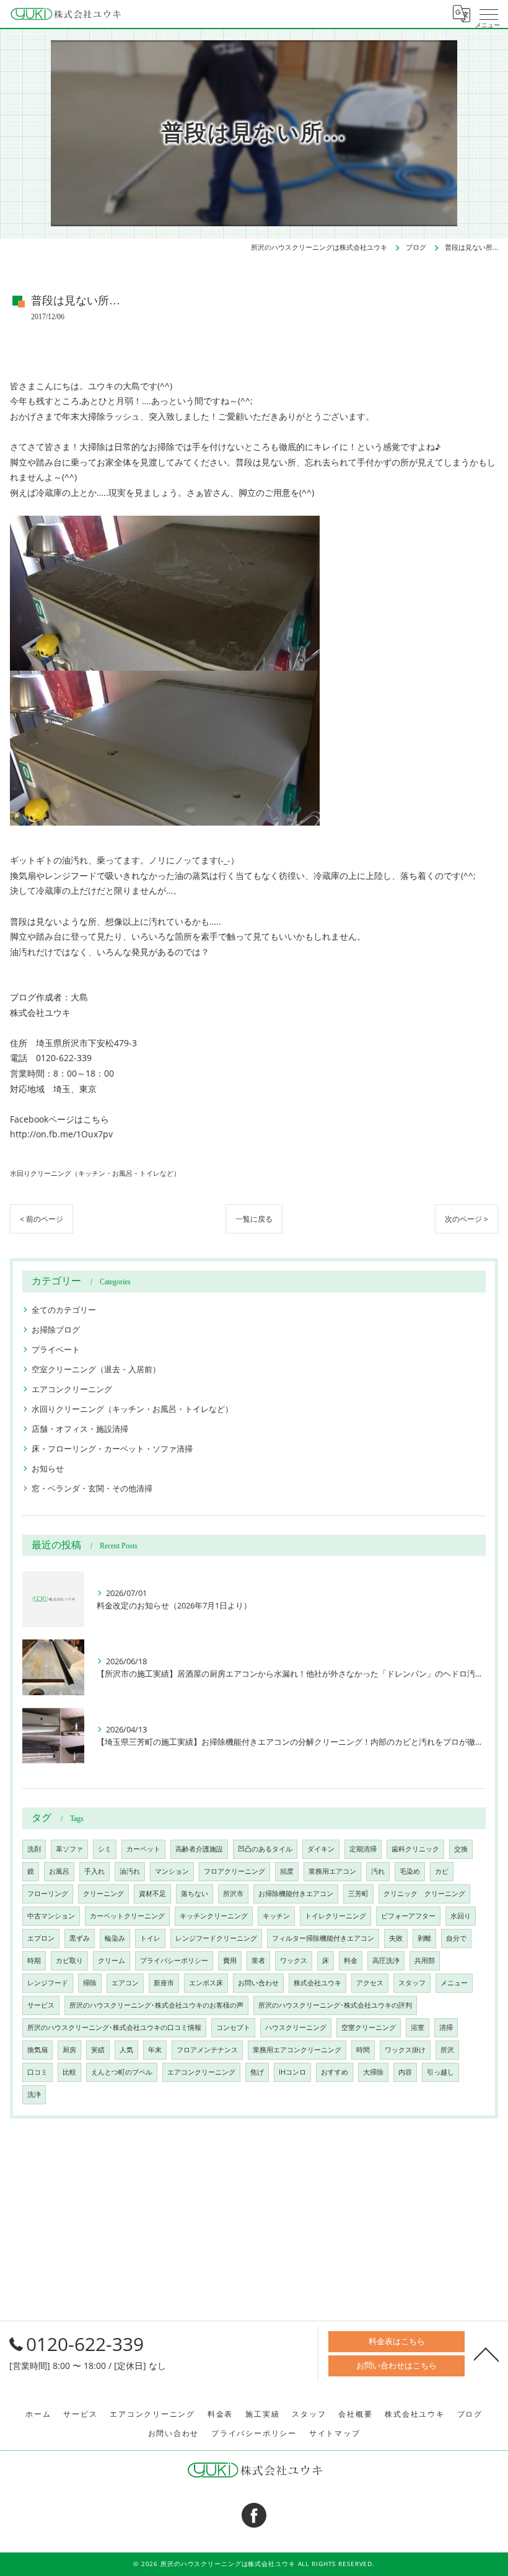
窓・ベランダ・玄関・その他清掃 (92, 1488)
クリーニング (103, 1894)
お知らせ (48, 1468)
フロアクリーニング (234, 1871)
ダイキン (321, 1849)
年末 (155, 2050)
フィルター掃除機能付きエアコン (323, 1938)
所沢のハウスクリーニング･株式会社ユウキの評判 (335, 2005)
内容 (405, 2072)
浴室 (418, 2027)
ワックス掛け (405, 2050)
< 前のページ (42, 1219)
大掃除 (373, 2072)
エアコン (125, 1983)
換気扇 (37, 2050)
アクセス (370, 1983)
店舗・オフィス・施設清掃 (80, 1429)
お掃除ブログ (56, 1330)
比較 (69, 2072)
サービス (41, 2005)
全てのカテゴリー (64, 1310)
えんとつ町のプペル (122, 2072)
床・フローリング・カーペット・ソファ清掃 (112, 1449)
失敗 (396, 1938)
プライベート (56, 1349)
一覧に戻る (254, 1219)
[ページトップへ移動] (486, 2353)
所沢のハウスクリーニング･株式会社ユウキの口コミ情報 (114, 2027)
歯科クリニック (415, 1849)
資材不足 (152, 1894)
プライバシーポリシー (174, 1961)
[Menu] (489, 14)
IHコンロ (292, 2072)
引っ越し (440, 2072)
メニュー (454, 1983)
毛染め (410, 1871)
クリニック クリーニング (424, 1894)
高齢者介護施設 (199, 1849)
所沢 (447, 2050)
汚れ (378, 1871)
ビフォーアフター (408, 1916)
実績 (98, 2050)
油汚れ (130, 1871)
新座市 (164, 1983)
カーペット (143, 1849)
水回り (461, 1916)
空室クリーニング (369, 2027)
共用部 (425, 1961)
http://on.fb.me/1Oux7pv (61, 1134)
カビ (442, 1871)
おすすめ (335, 2072)
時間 (363, 2050)
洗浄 (34, 2094)
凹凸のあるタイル (265, 1849)
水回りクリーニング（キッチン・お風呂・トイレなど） (95, 1173)
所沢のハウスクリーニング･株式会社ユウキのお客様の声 (156, 2005)
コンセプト (233, 2027)
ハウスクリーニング (296, 2027)
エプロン (41, 1938)
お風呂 (59, 1871)
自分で (456, 1938)
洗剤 (34, 1849)
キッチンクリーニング (214, 1916)
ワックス (294, 1961)
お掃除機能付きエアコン (296, 1894)
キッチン (276, 1916)
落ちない (195, 1894)
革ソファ (69, 1849)
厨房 (69, 2050)
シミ (105, 1849)
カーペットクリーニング (127, 1916)
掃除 (90, 1983)
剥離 (424, 1938)
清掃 (446, 2027)
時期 (34, 1961)
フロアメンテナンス (207, 2050)
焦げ (257, 2072)
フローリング (48, 1894)
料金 (351, 1961)
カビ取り (69, 1961)
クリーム (112, 1961)
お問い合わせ (258, 1983)
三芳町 (358, 1894)
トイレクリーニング (335, 1916)
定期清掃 (363, 1849)
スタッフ (412, 1983)
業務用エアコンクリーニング (297, 2050)
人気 (126, 2050)
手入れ (94, 1871)
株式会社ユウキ (317, 1983)
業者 (258, 1961)
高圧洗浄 (386, 1961)
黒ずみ (80, 1938)
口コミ (37, 2072)
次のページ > (466, 1219)
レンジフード (48, 1983)
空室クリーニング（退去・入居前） (96, 1369)
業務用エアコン (332, 1871)
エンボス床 (206, 1983)
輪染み (115, 1938)
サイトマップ (335, 2433)
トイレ (150, 1938)
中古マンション (51, 1916)
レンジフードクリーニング (216, 1938)
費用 (230, 1961)
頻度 (287, 1871)
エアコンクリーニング (72, 1389)
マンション (172, 1871)
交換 (461, 1849)
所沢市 (233, 1894)
